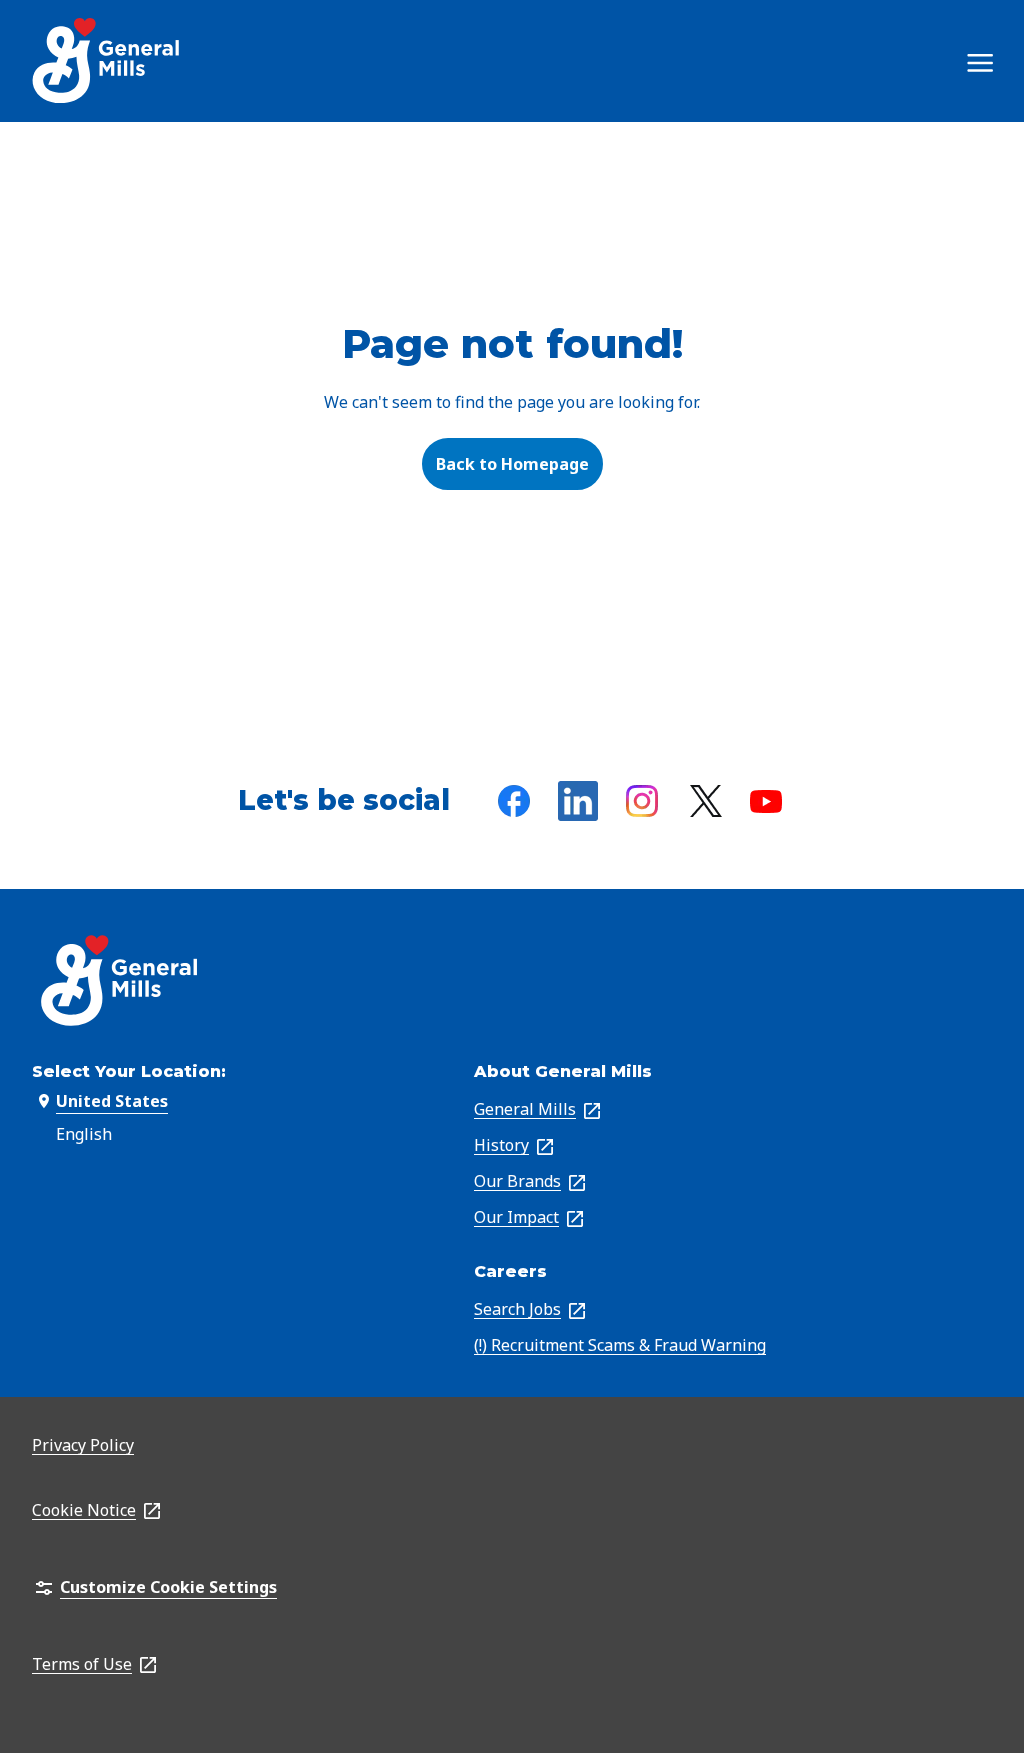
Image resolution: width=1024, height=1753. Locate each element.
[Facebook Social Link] (514, 801)
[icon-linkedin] (578, 801)
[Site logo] (107, 60)
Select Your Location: (129, 1071)
